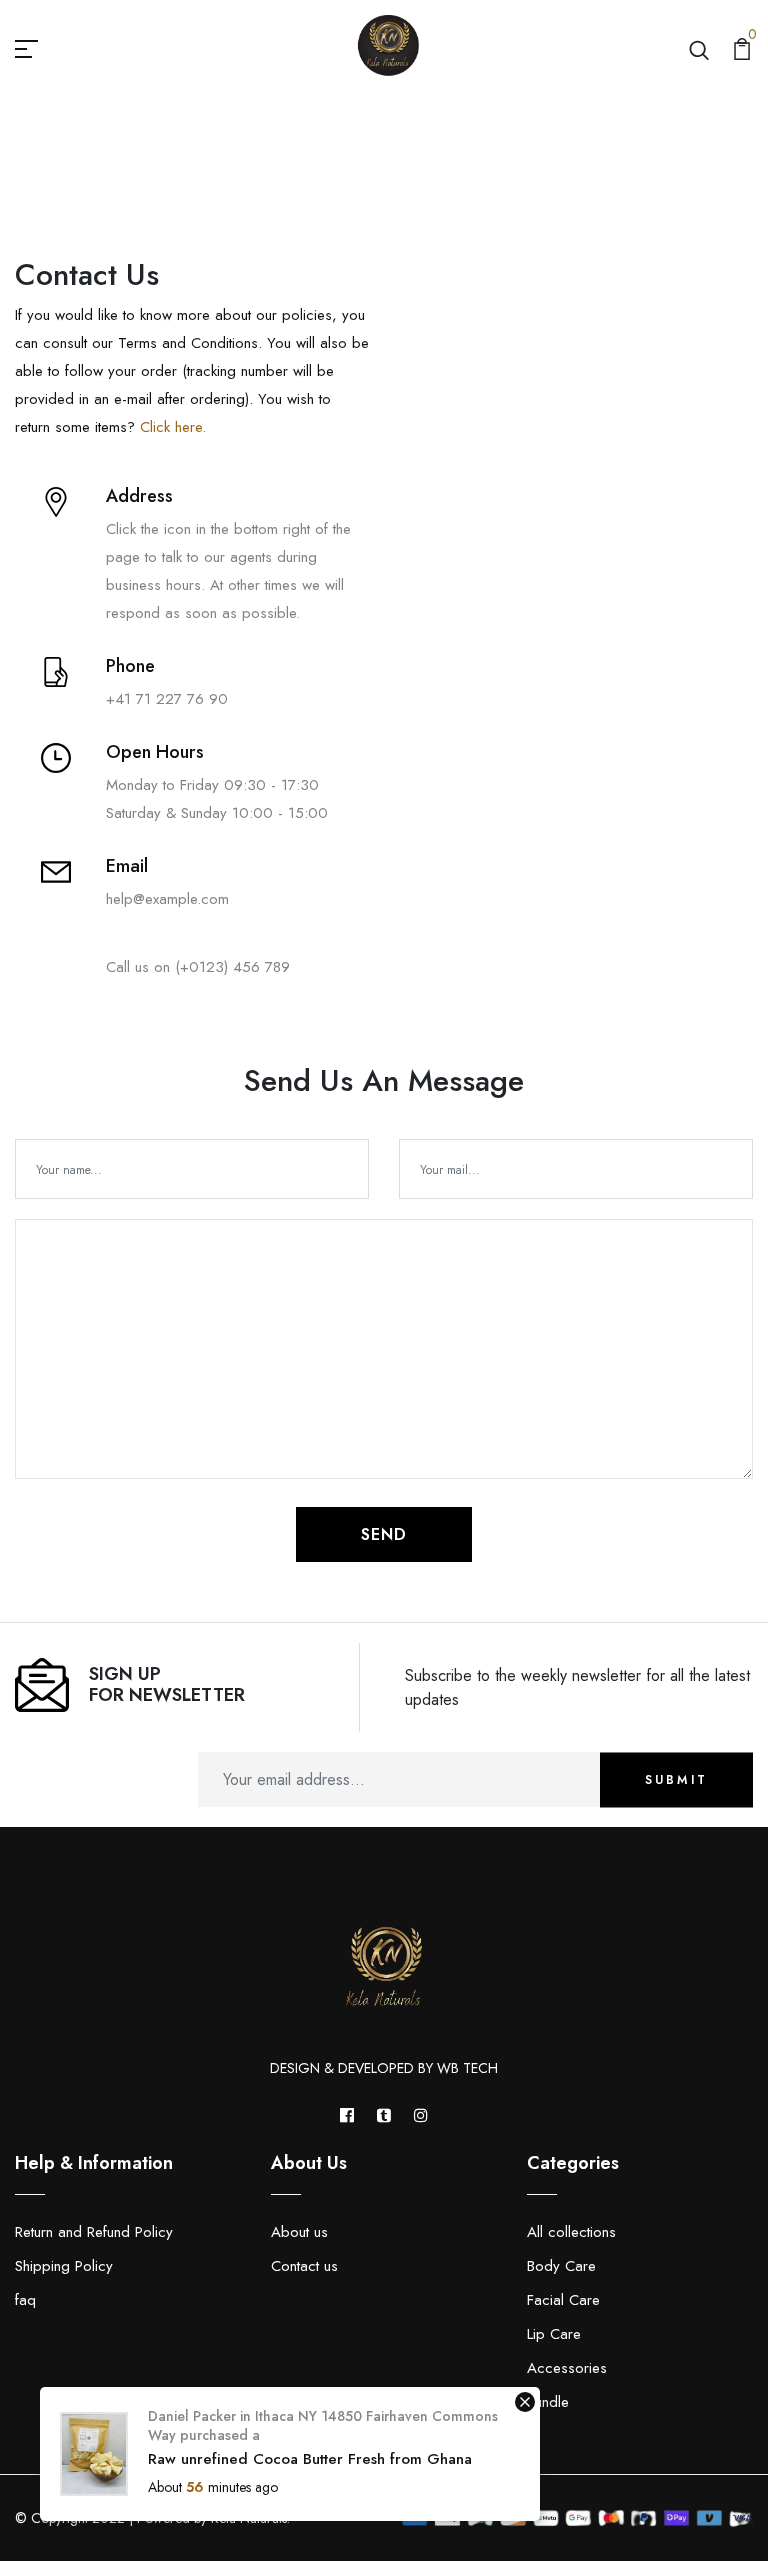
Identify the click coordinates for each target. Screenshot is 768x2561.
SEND (384, 1534)
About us (299, 2232)
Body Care (561, 2266)
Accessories (567, 2368)
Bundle (548, 2402)
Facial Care (563, 2300)
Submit (676, 1780)
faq (25, 2300)
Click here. (170, 427)
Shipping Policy (64, 2266)
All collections (571, 2232)
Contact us (304, 2266)
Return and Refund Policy (94, 2232)
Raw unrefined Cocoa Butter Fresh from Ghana (310, 2459)
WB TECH (467, 2068)
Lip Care (554, 2334)
